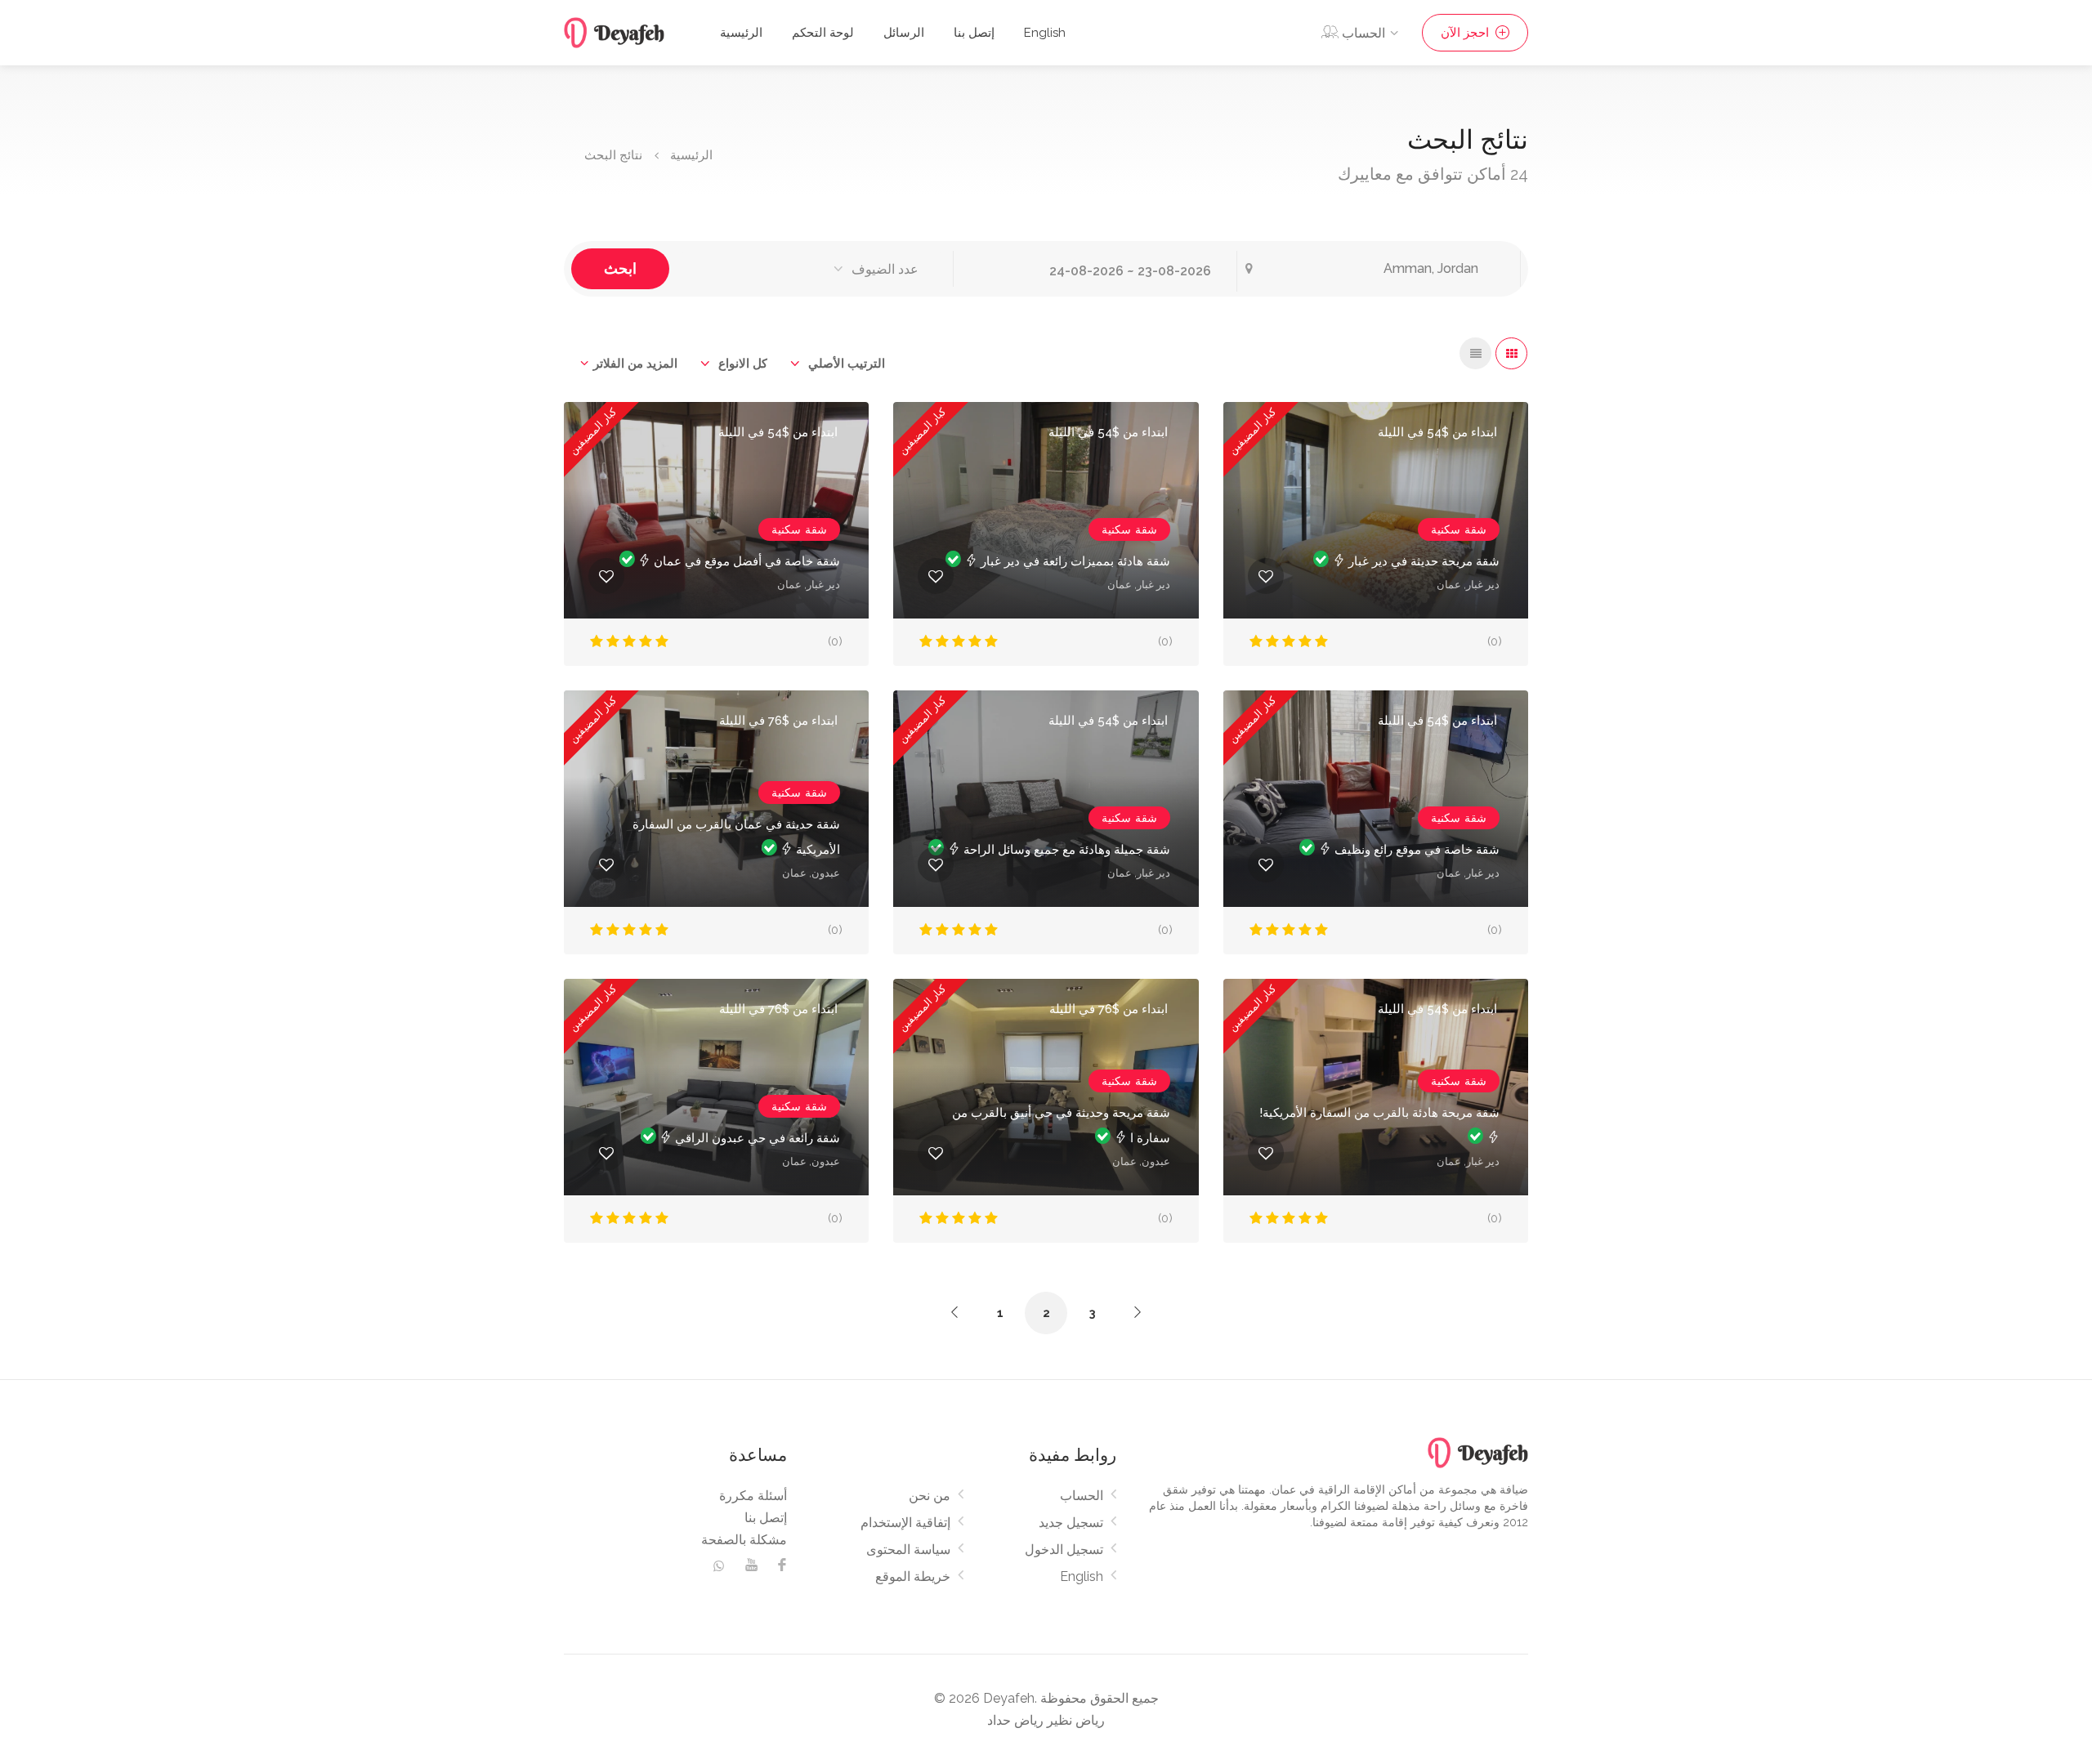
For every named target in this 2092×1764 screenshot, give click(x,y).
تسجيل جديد (1071, 1523)
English (1045, 33)
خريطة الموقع (913, 1576)
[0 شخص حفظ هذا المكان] (606, 576)
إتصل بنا (974, 33)
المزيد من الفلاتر (635, 364)
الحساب (1082, 1496)
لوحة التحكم (823, 33)
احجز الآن (1466, 33)
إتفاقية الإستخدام (905, 1523)
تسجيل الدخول (1064, 1550)
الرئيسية (741, 33)
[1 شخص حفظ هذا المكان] (606, 864)
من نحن (930, 1496)
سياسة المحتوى (908, 1550)
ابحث (620, 268)
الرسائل (904, 33)
